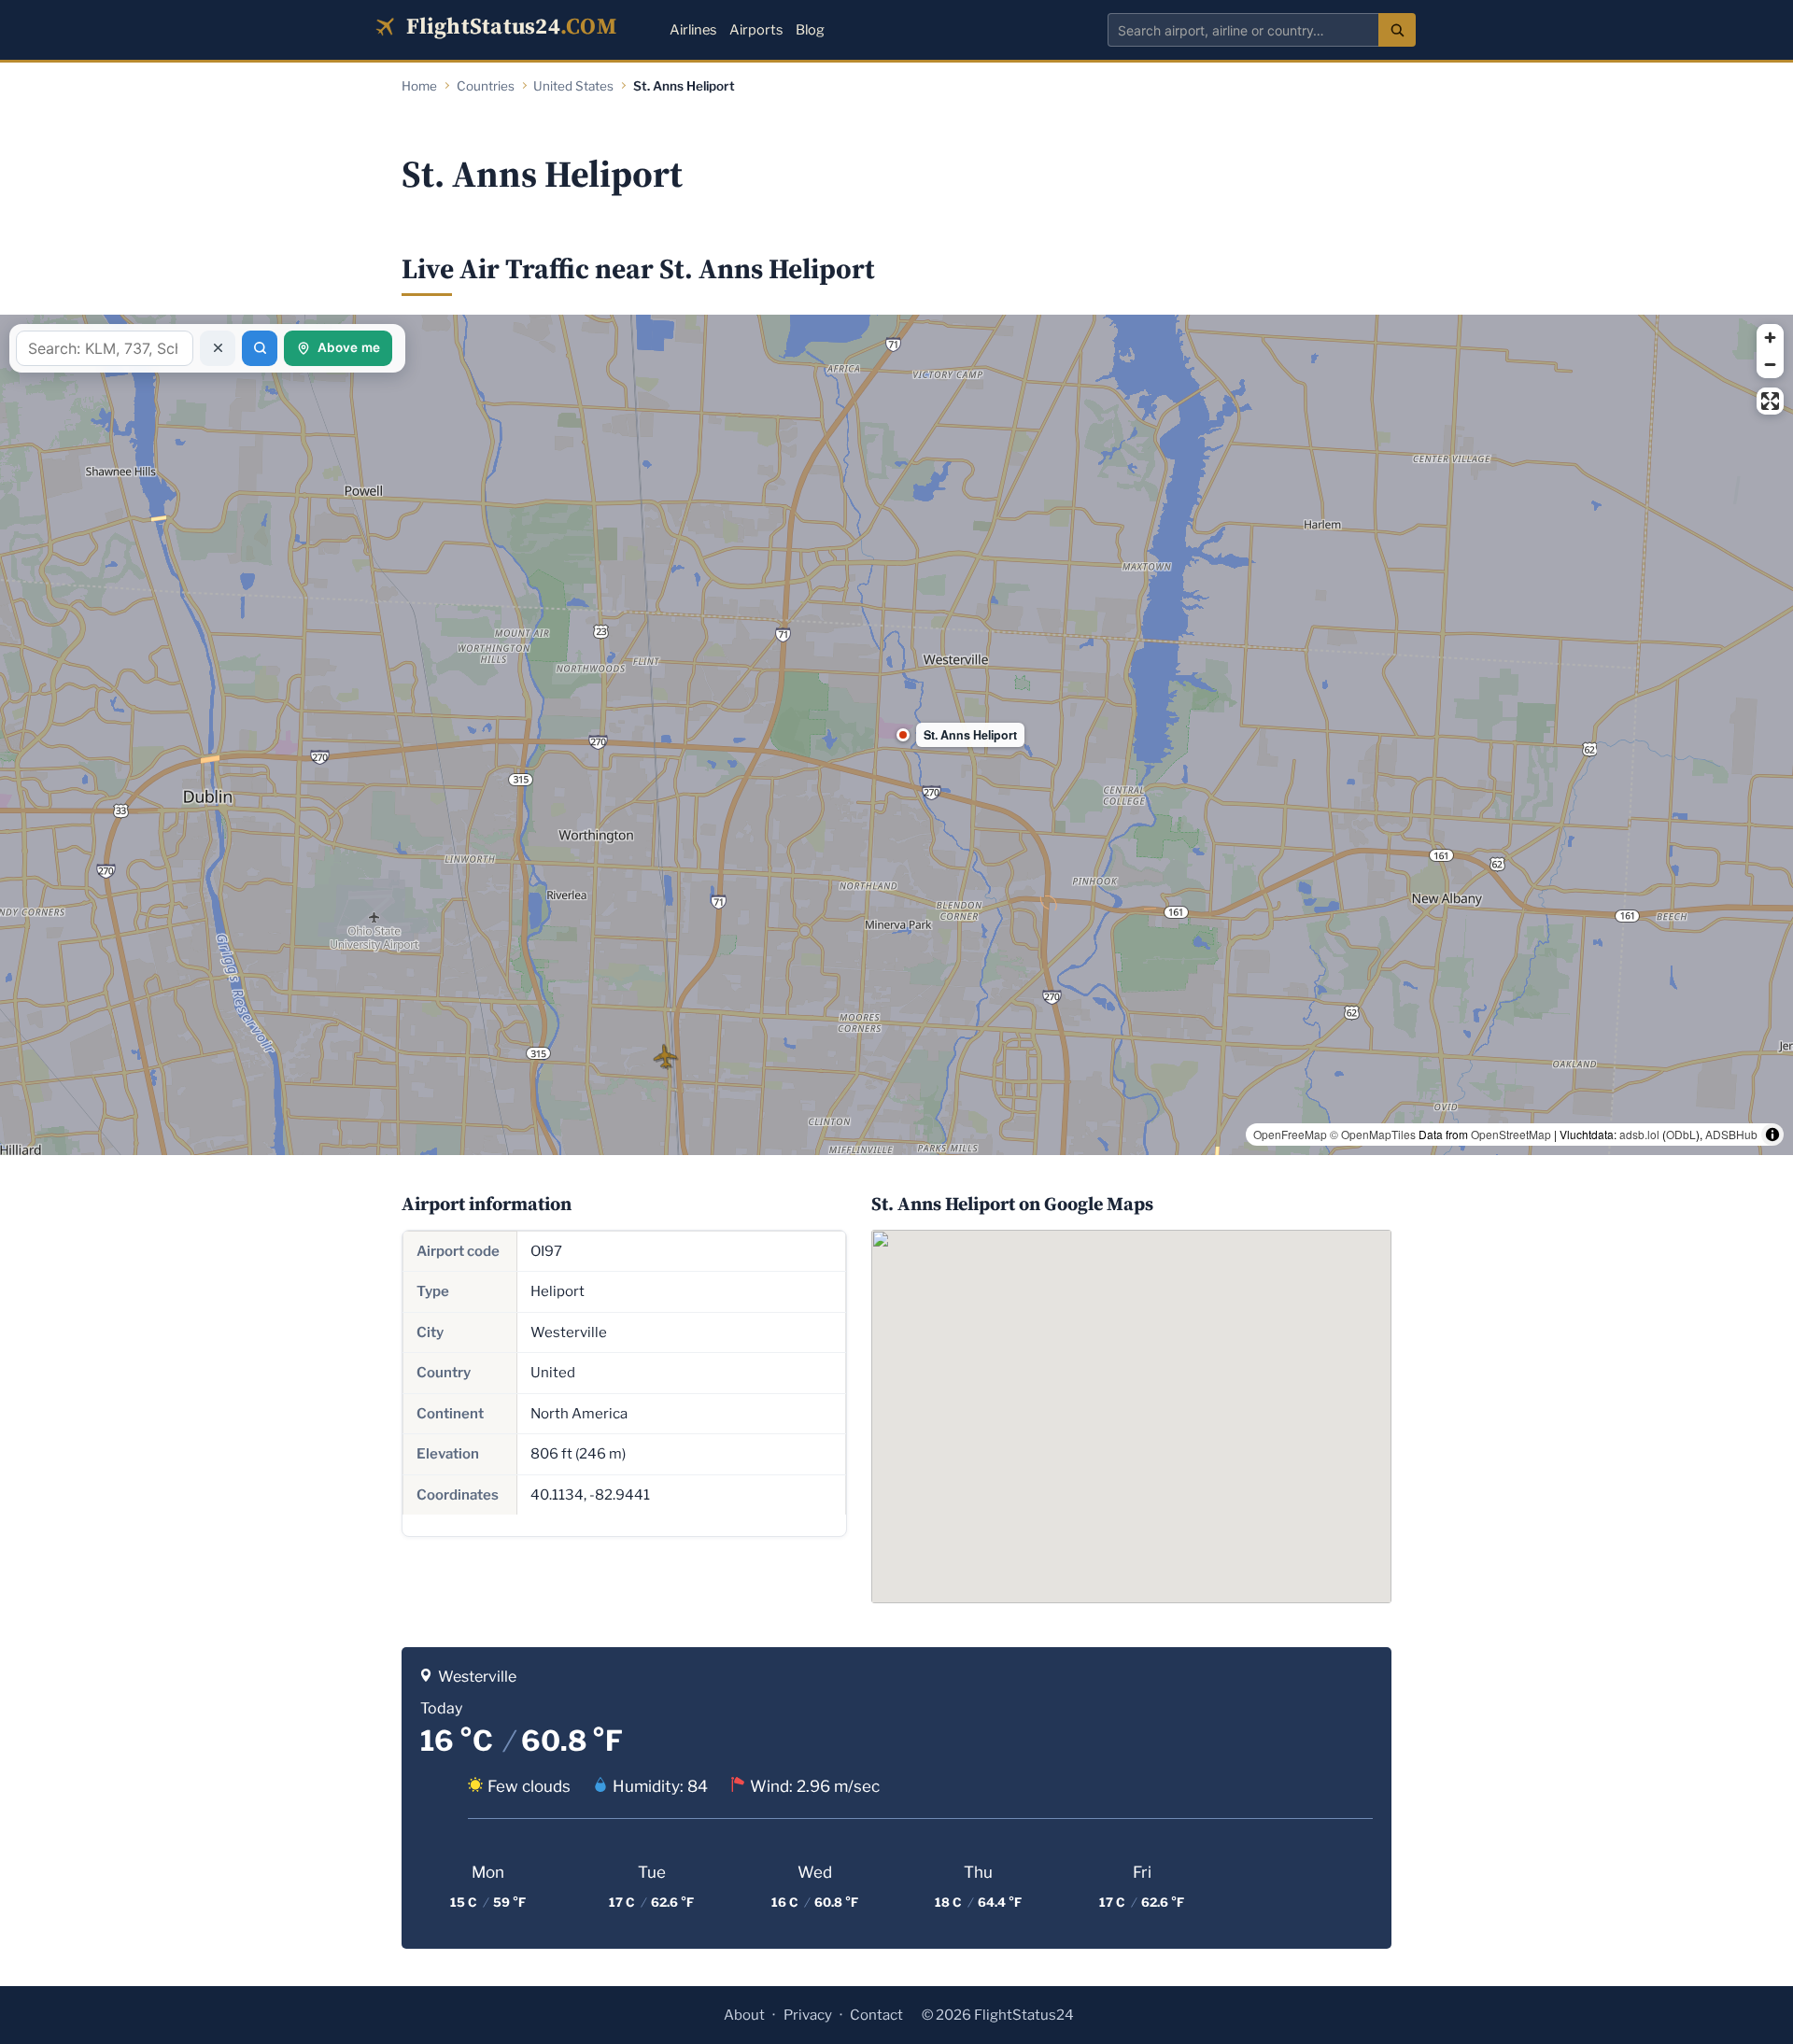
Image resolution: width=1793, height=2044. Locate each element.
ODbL (1681, 1134)
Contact (876, 2015)
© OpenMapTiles (1373, 1134)
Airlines (693, 30)
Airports (756, 30)
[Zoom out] (1770, 365)
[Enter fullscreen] (1770, 401)
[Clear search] (218, 348)
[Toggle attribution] (1772, 1135)
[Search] (1397, 30)
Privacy (808, 2015)
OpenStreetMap (1511, 1134)
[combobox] (1243, 30)
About (744, 2015)
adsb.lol (1639, 1134)
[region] (896, 735)
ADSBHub (1731, 1134)
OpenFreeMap (1290, 1134)
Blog (810, 30)
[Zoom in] (1770, 338)
